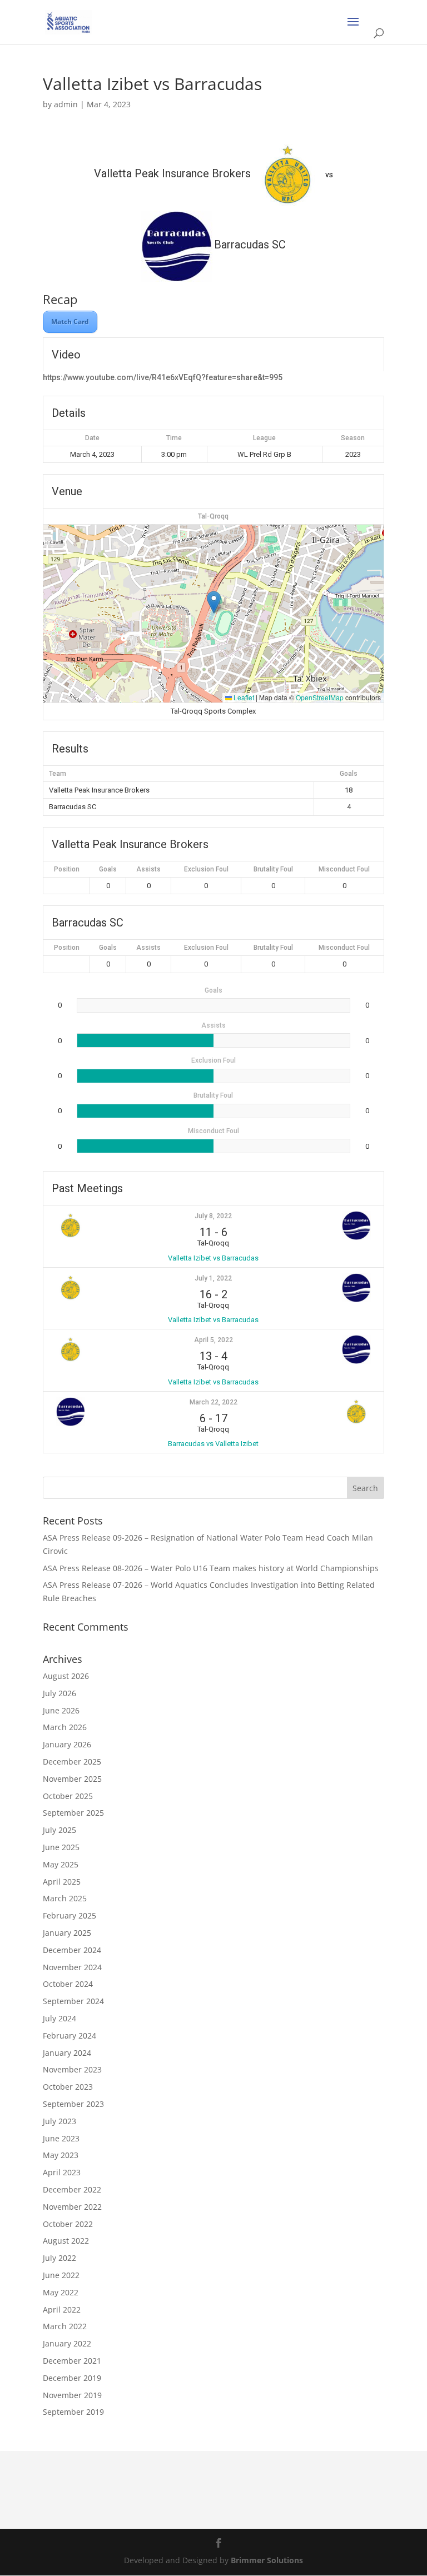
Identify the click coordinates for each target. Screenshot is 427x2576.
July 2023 (59, 2121)
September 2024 (73, 2001)
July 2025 (59, 1830)
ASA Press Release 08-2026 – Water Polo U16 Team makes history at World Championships (211, 1568)
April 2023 (62, 2172)
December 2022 (72, 2189)
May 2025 (61, 1864)
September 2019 (73, 2412)
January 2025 (67, 1933)
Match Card (70, 322)
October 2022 (68, 2224)
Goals (108, 869)
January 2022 (67, 2343)
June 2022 (61, 2275)
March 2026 (65, 1727)
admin (66, 104)
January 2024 (67, 2053)
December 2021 (72, 2361)
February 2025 (69, 1915)
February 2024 (69, 2036)
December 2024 (72, 1950)
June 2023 (61, 2138)
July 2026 (59, 1693)
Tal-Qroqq (213, 516)
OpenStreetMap (320, 697)
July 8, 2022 (213, 1216)
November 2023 (72, 2069)
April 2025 (62, 1882)
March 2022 (65, 2326)
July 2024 (59, 2018)
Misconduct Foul (344, 869)
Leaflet (243, 697)
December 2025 (72, 1762)
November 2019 (72, 2395)
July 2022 (59, 2258)
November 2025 (72, 1779)
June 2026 (61, 1710)
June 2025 (61, 1847)
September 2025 (73, 1813)
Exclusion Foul (206, 869)
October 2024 (68, 1984)
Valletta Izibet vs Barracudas (213, 1258)
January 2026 (67, 1744)
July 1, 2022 (213, 1278)
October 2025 (68, 1796)
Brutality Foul (273, 869)
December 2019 (72, 2378)
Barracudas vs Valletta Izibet (213, 1444)
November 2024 (72, 1967)
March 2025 (65, 1898)
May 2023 (61, 2155)
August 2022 (66, 2241)
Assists (148, 869)
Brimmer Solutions (267, 2560)
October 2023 (68, 2087)
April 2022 (62, 2310)
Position (67, 869)
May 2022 (61, 2292)
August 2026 (66, 1676)
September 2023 (73, 2104)
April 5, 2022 (213, 1340)
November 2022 (72, 2207)
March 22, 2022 (213, 1402)
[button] (214, 602)
